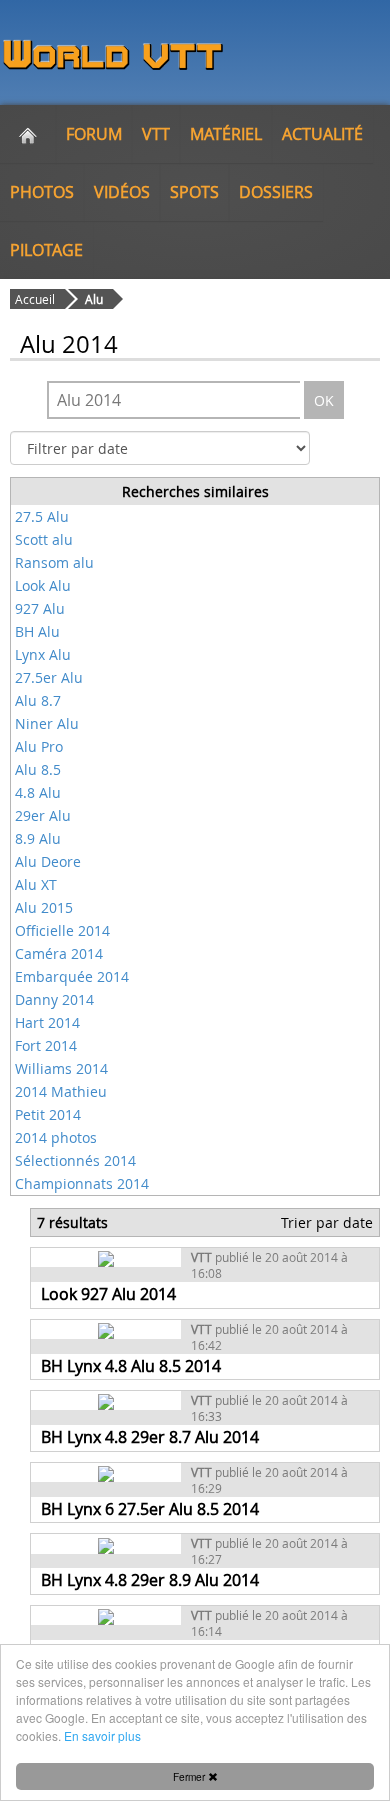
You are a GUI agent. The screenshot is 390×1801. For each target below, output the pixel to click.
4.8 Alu (38, 792)
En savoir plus (102, 1735)
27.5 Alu (42, 516)
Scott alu (44, 539)
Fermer (190, 1776)
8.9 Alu (38, 838)
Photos (42, 192)
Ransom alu (54, 562)
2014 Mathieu (61, 1091)
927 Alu (40, 608)
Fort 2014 (46, 1045)
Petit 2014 (48, 1114)
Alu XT (36, 884)
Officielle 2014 (62, 930)
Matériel (226, 134)
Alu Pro (39, 746)
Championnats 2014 (82, 1183)
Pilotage (46, 250)
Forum (94, 134)
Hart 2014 (47, 1022)
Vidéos (122, 192)
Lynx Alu (43, 654)
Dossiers (276, 192)
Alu (94, 299)
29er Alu (43, 815)
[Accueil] (28, 134)
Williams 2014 (61, 1068)
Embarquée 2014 (72, 976)
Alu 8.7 (38, 700)
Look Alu (43, 585)
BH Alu (37, 631)
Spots (194, 192)
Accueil (35, 299)
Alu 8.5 (38, 769)
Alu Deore (48, 861)
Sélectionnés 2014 (75, 1160)
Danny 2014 (54, 999)
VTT (156, 134)
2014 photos (56, 1137)
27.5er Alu (49, 677)
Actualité (322, 134)
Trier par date (327, 1222)
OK (324, 400)
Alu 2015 (44, 907)
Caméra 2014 (59, 953)
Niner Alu (47, 723)
